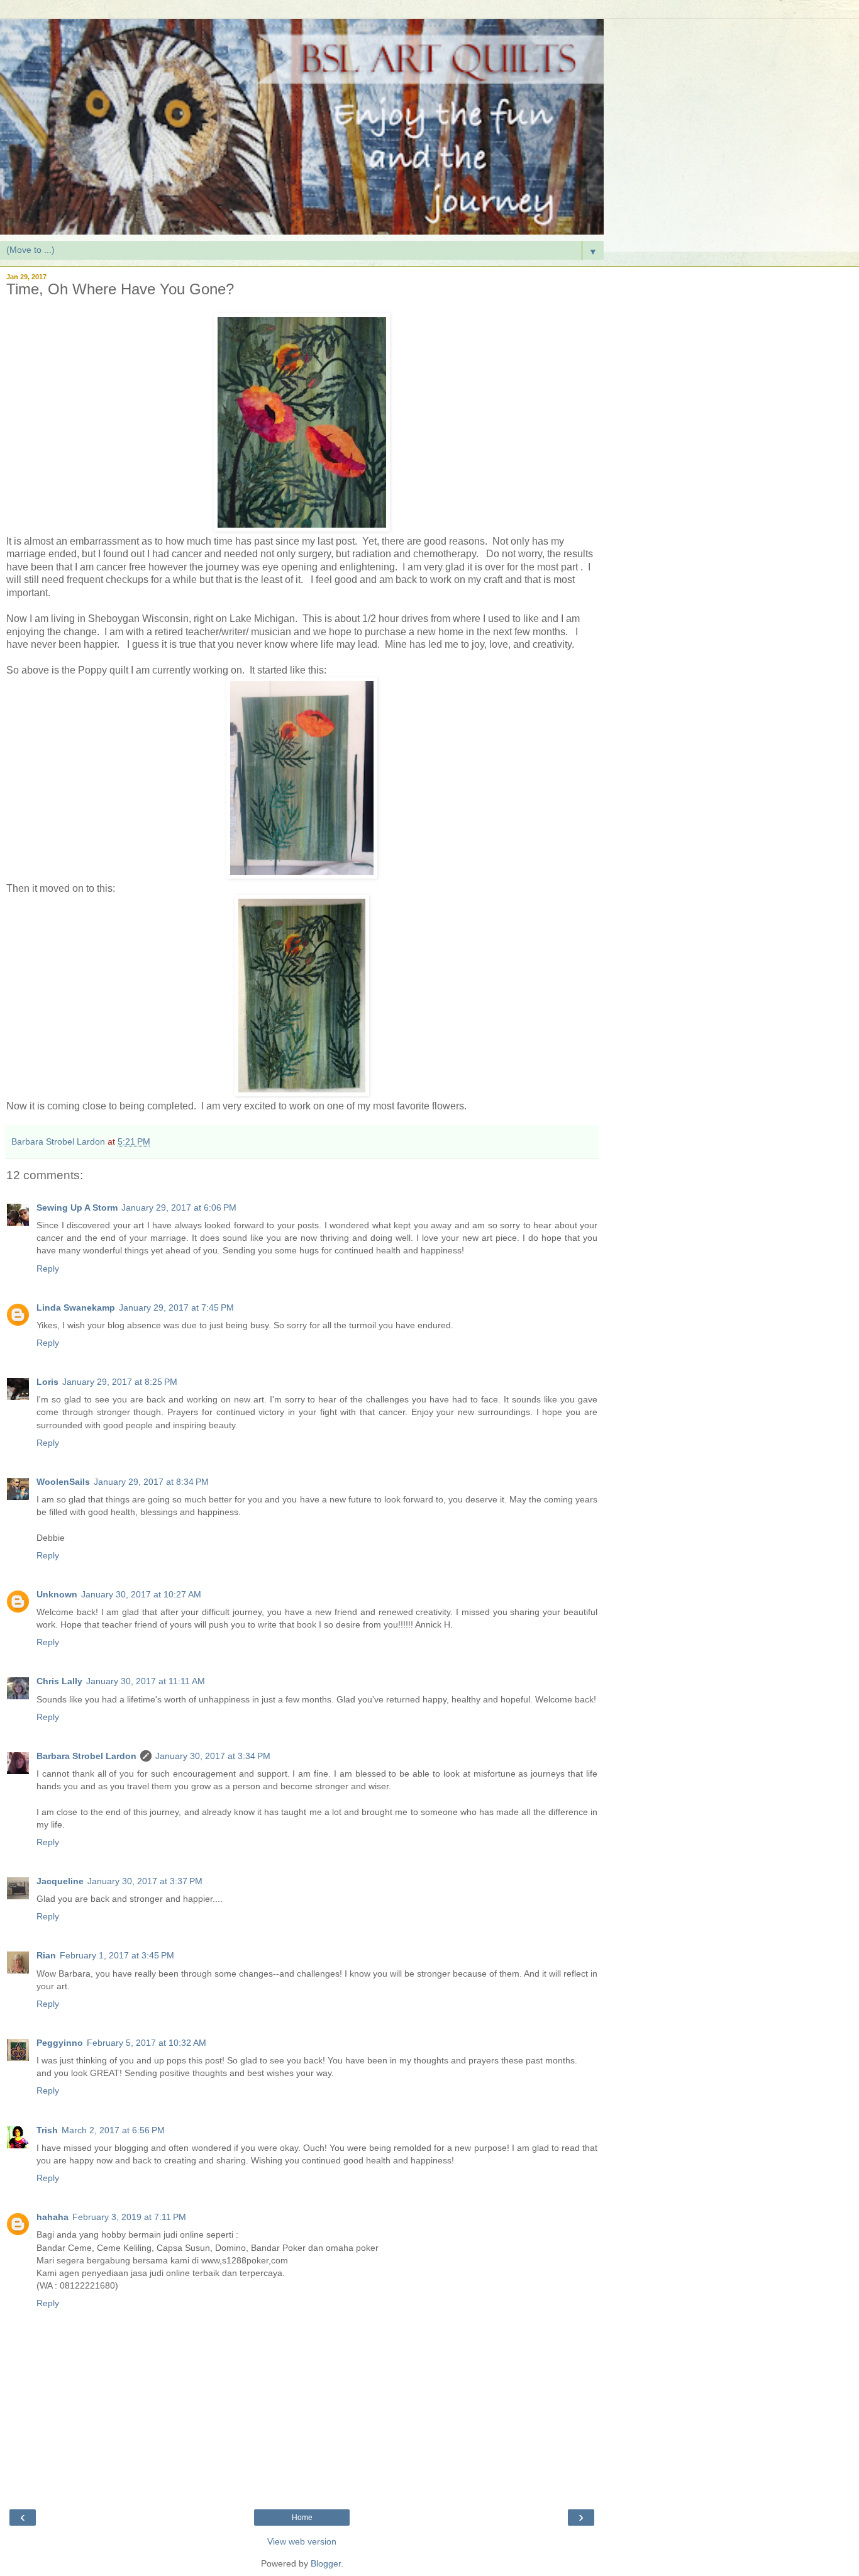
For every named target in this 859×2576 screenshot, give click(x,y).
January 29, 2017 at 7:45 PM (176, 1307)
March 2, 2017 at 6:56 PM (113, 2130)
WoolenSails (63, 1482)
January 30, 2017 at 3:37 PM (145, 1881)
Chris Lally (59, 1681)
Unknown (57, 1594)
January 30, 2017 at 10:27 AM (141, 1594)
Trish (47, 2130)
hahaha (53, 2217)
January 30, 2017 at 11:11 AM (146, 1681)
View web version (302, 2541)
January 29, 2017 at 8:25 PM (120, 1382)
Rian (46, 1955)
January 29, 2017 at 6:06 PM (179, 1207)
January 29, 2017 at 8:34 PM (151, 1482)
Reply (48, 1269)
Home (302, 2518)
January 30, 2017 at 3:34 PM (213, 1756)
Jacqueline (60, 1881)
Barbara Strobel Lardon (86, 1756)
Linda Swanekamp (76, 1307)
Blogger (326, 2563)
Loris (47, 1382)
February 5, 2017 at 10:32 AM (147, 2043)
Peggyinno (60, 2043)
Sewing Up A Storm (77, 1207)
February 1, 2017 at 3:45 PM (117, 1955)
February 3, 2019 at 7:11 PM (129, 2217)
